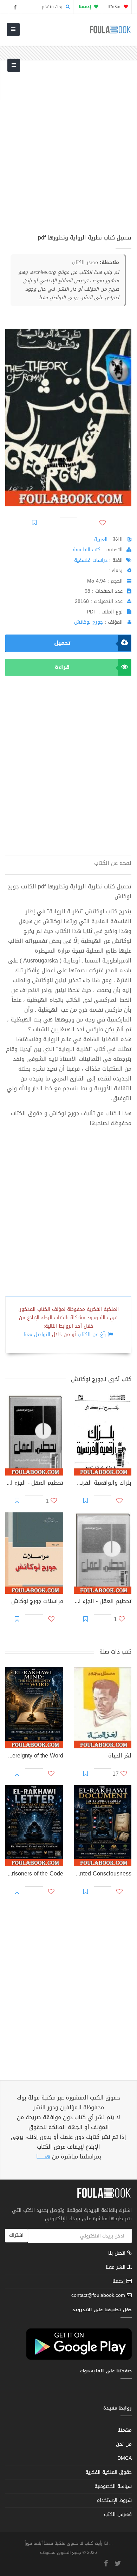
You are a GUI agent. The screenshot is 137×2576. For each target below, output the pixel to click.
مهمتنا (115, 7)
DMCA (125, 2458)
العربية (101, 540)
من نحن (124, 2444)
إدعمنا (119, 2281)
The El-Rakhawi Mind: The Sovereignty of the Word (34, 1756)
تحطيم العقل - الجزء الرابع (103, 1602)
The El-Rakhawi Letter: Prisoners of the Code (34, 1874)
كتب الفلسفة (87, 550)
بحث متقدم (53, 7)
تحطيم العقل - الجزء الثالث (34, 1484)
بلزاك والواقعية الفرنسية (103, 1484)
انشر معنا (116, 2267)
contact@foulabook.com (98, 2295)
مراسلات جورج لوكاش (37, 1602)
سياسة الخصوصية (113, 2486)
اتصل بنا (118, 2254)
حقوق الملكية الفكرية (109, 2472)
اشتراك (16, 2235)
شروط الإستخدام (114, 2500)
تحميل (62, 643)
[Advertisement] (68, 151)
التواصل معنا (37, 1335)
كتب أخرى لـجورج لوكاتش (101, 1379)
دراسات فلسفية (91, 560)
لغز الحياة (120, 1756)
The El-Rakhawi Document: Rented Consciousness (103, 1874)
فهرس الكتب (118, 2514)
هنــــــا (43, 2157)
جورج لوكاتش (89, 622)
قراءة (62, 667)
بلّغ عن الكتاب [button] (92, 1335)
